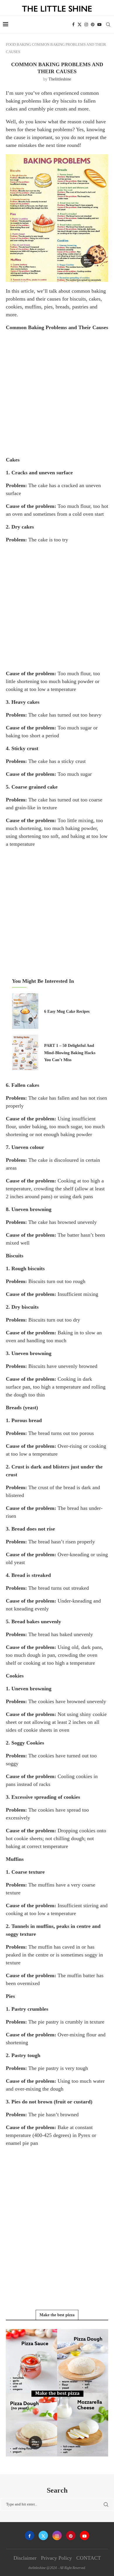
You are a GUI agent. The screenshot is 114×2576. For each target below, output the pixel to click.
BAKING (24, 44)
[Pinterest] (93, 24)
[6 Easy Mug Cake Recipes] (25, 1011)
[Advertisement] (57, 393)
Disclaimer (25, 2558)
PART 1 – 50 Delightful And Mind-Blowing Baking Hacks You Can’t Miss (70, 1053)
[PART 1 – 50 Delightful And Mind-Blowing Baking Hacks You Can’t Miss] (25, 1052)
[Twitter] (80, 24)
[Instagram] (86, 24)
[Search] (108, 24)
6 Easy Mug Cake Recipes (67, 1011)
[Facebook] (73, 24)
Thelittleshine (60, 79)
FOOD (11, 44)
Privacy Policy (56, 2558)
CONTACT (89, 2558)
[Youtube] (99, 24)
